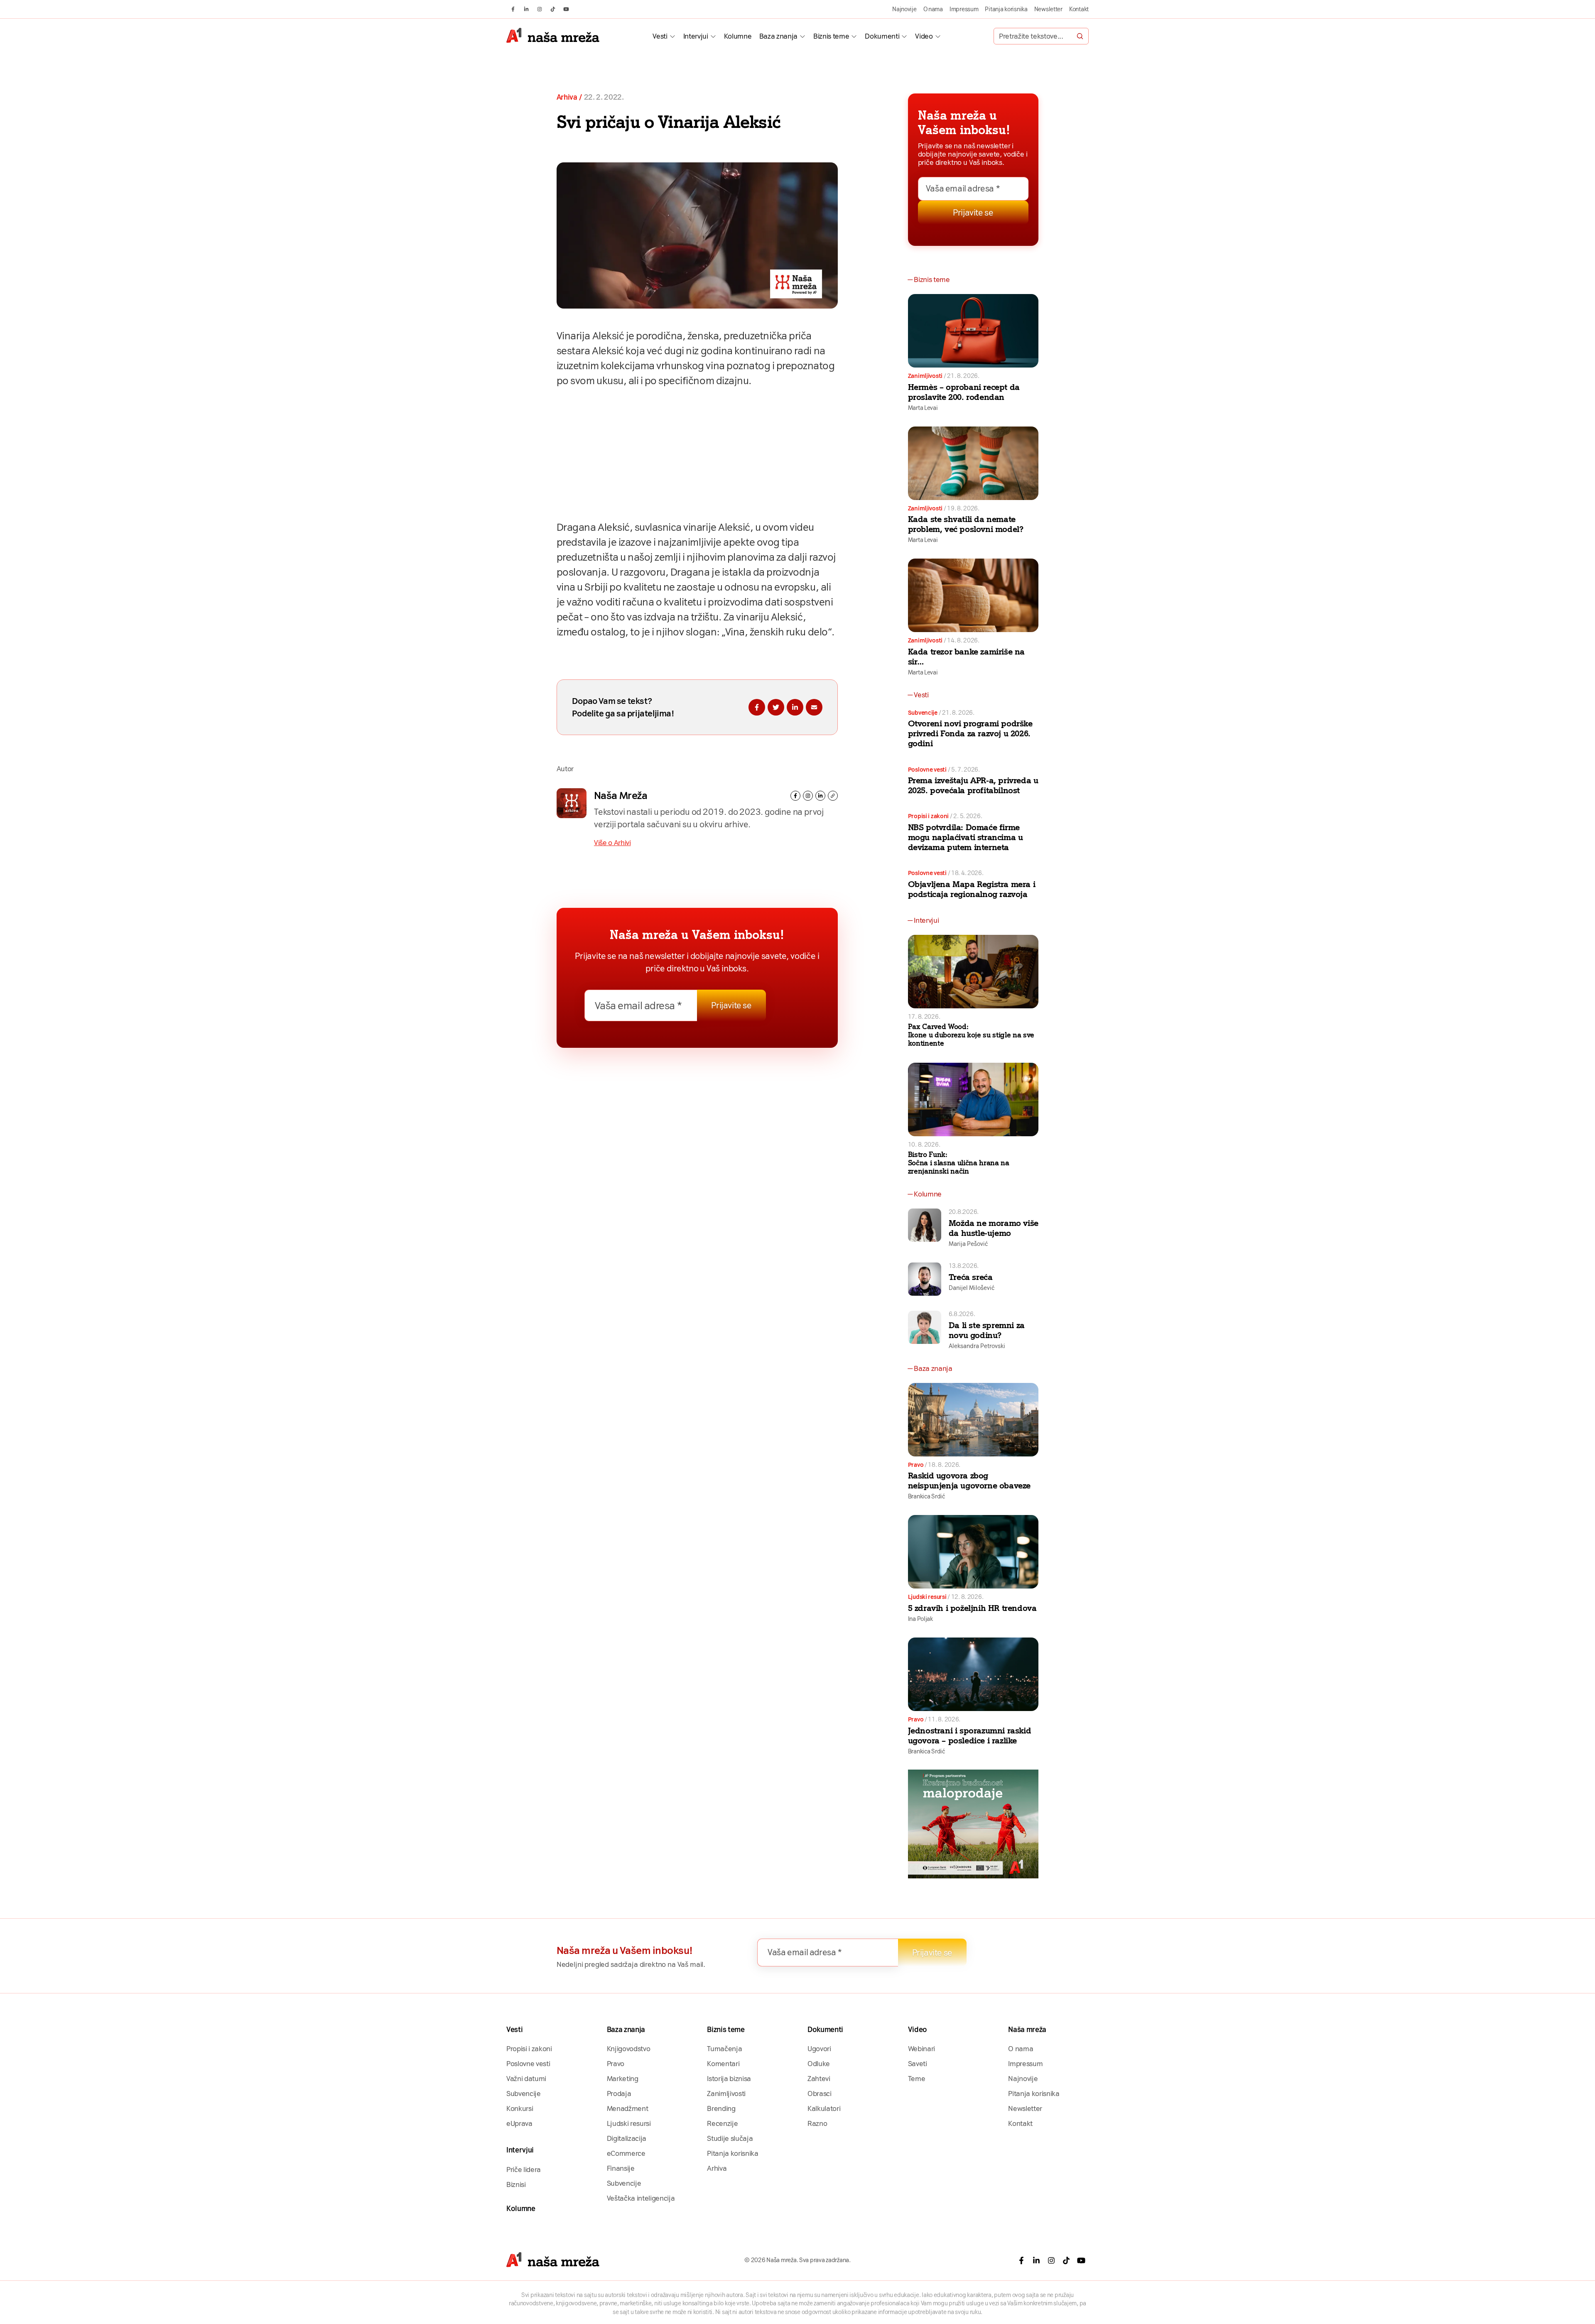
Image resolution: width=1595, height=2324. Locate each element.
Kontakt (1079, 9)
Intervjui (696, 36)
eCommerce (626, 2153)
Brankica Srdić (926, 1496)
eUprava (519, 2123)
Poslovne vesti (927, 770)
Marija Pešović (968, 1244)
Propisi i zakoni (929, 816)
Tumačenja (724, 2049)
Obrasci (820, 2094)
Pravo (916, 1465)
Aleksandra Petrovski (977, 1346)
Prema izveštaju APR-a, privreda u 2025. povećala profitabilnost (973, 785)
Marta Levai (923, 408)
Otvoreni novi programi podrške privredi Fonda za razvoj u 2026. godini (970, 733)
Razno (817, 2123)
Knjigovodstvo (629, 2049)
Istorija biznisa (729, 2079)
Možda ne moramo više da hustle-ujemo (994, 1228)
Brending (721, 2108)
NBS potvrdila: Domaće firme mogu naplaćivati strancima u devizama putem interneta (966, 837)
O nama (933, 9)
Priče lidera (524, 2170)
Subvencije (923, 713)
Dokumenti (882, 36)
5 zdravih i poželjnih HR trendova (972, 1608)
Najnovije (904, 9)
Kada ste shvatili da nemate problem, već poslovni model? (966, 524)
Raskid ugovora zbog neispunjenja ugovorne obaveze (969, 1481)
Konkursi (520, 2108)
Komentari (723, 2064)
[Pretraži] (1080, 36)
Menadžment (628, 2108)
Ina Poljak (920, 1619)
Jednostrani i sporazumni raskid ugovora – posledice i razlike (970, 1736)
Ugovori (819, 2049)
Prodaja (619, 2094)
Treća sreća (971, 1277)
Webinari (921, 2049)
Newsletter (1048, 9)
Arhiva (567, 97)
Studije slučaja (730, 2138)
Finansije (621, 2168)
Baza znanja (778, 36)
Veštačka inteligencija (641, 2198)
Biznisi (516, 2184)
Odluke (819, 2064)
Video (924, 36)
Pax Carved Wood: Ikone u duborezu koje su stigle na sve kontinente (971, 1035)
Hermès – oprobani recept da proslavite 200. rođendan (964, 392)
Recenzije (722, 2123)
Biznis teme (831, 36)
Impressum (964, 9)
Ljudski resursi (927, 1597)
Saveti (918, 2064)
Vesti (660, 36)
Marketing (623, 2079)
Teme (917, 2079)
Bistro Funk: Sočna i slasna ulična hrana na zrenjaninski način (959, 1163)
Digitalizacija (627, 2138)
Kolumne (738, 36)
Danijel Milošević (972, 1288)
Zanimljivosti (925, 376)
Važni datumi (526, 2079)
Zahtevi (819, 2079)
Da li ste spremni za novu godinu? (987, 1330)
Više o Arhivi (612, 843)
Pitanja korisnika (1006, 9)
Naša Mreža (621, 796)
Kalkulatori (824, 2108)
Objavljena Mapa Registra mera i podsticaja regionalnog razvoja (972, 889)
